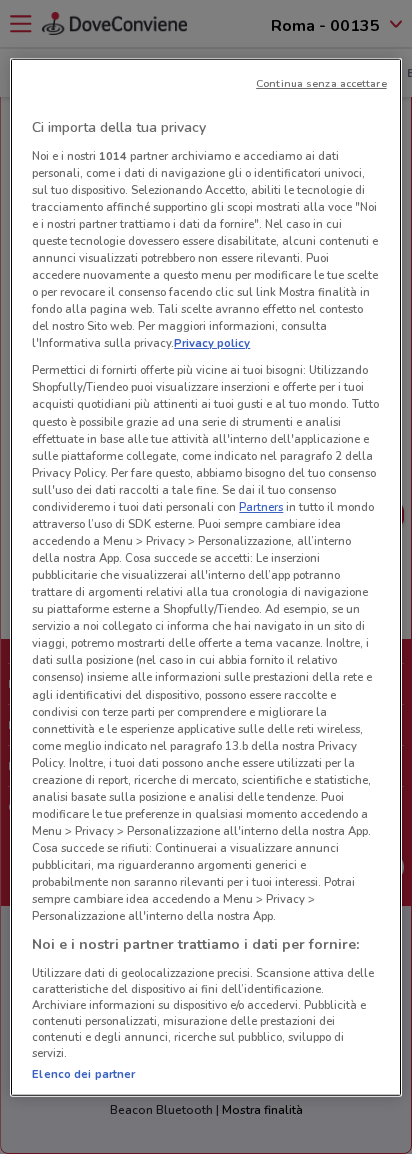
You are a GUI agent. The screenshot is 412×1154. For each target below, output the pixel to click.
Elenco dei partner (83, 1074)
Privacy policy (212, 343)
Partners (261, 507)
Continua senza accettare (321, 83)
